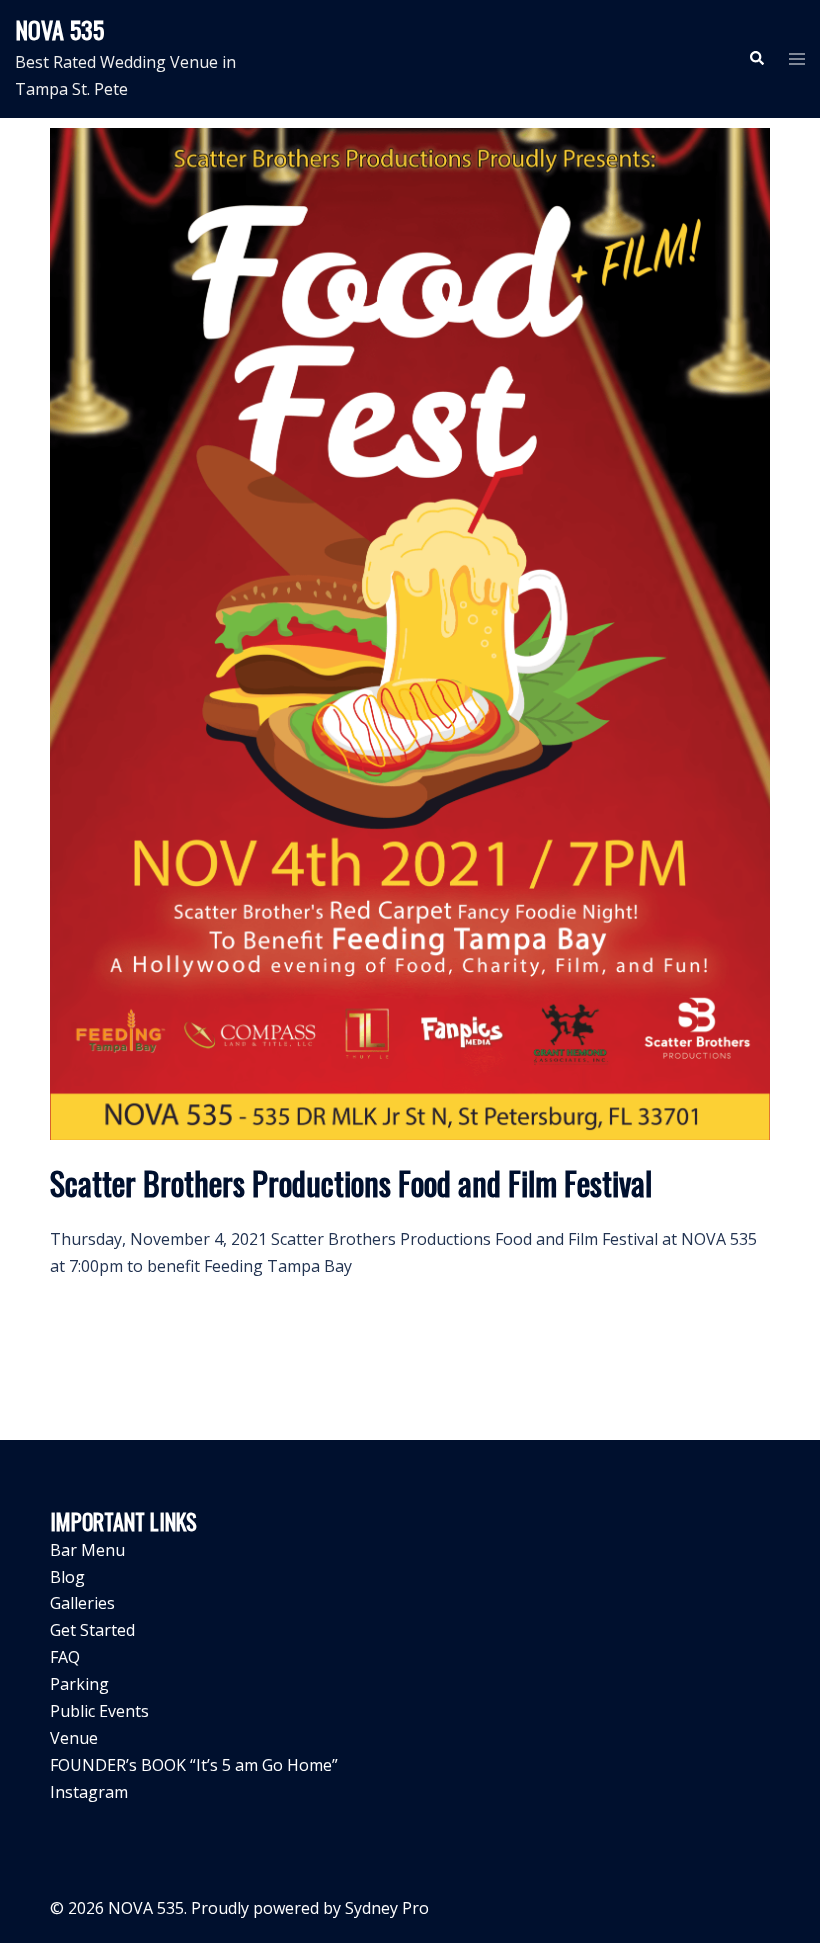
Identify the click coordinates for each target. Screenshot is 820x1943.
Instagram (89, 1792)
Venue (74, 1738)
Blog (67, 1577)
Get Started (92, 1630)
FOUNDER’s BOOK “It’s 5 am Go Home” (194, 1765)
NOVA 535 (59, 29)
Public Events (99, 1711)
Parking (79, 1684)
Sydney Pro (387, 1908)
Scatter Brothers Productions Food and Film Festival (351, 1182)
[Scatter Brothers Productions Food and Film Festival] (410, 632)
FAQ (65, 1657)
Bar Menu (87, 1550)
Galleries (82, 1603)
